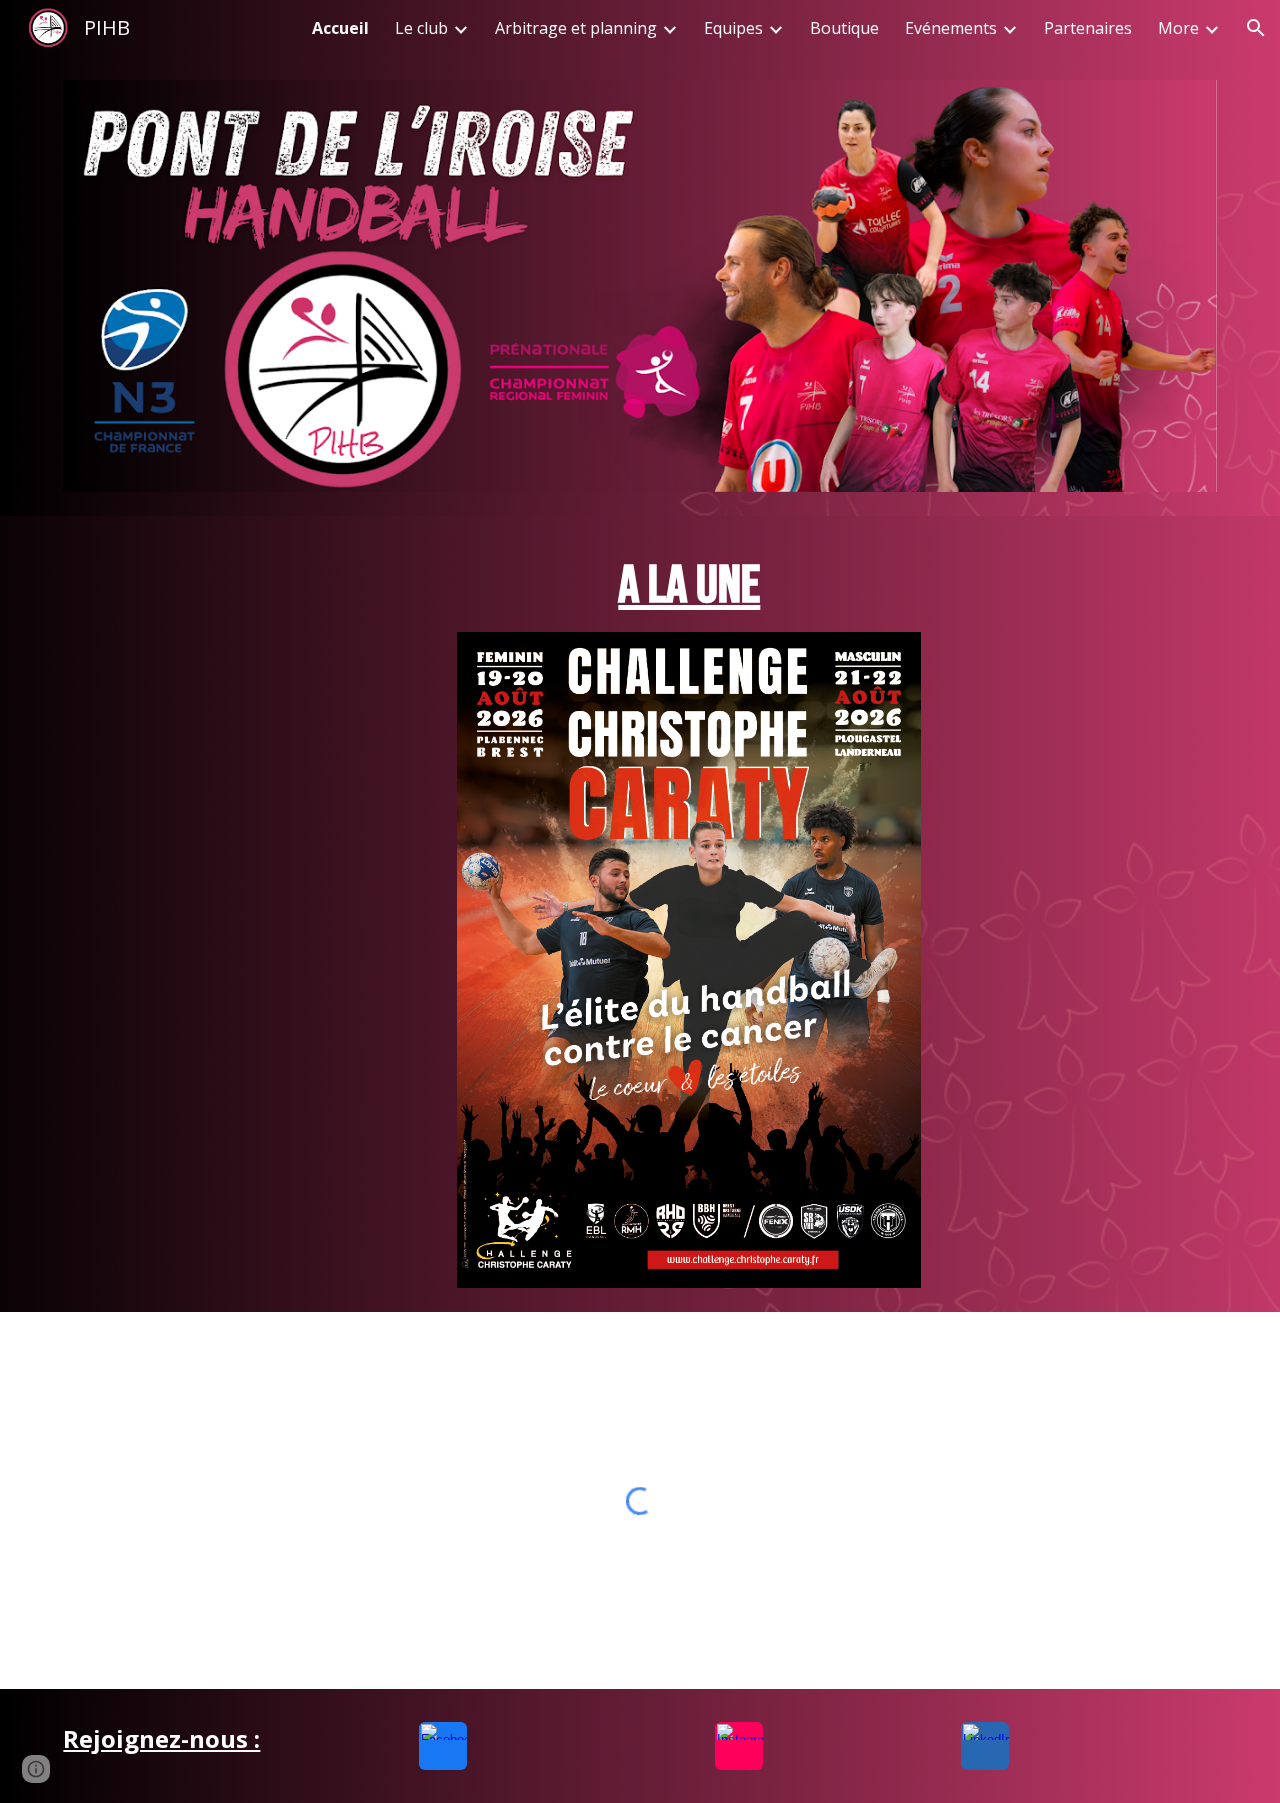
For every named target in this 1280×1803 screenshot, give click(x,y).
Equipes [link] (733, 28)
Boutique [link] (844, 28)
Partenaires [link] (1088, 28)
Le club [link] (421, 28)
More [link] (1178, 28)
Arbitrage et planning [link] (576, 28)
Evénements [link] (951, 28)
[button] (1256, 28)
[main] (689, 586)
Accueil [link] (340, 28)
